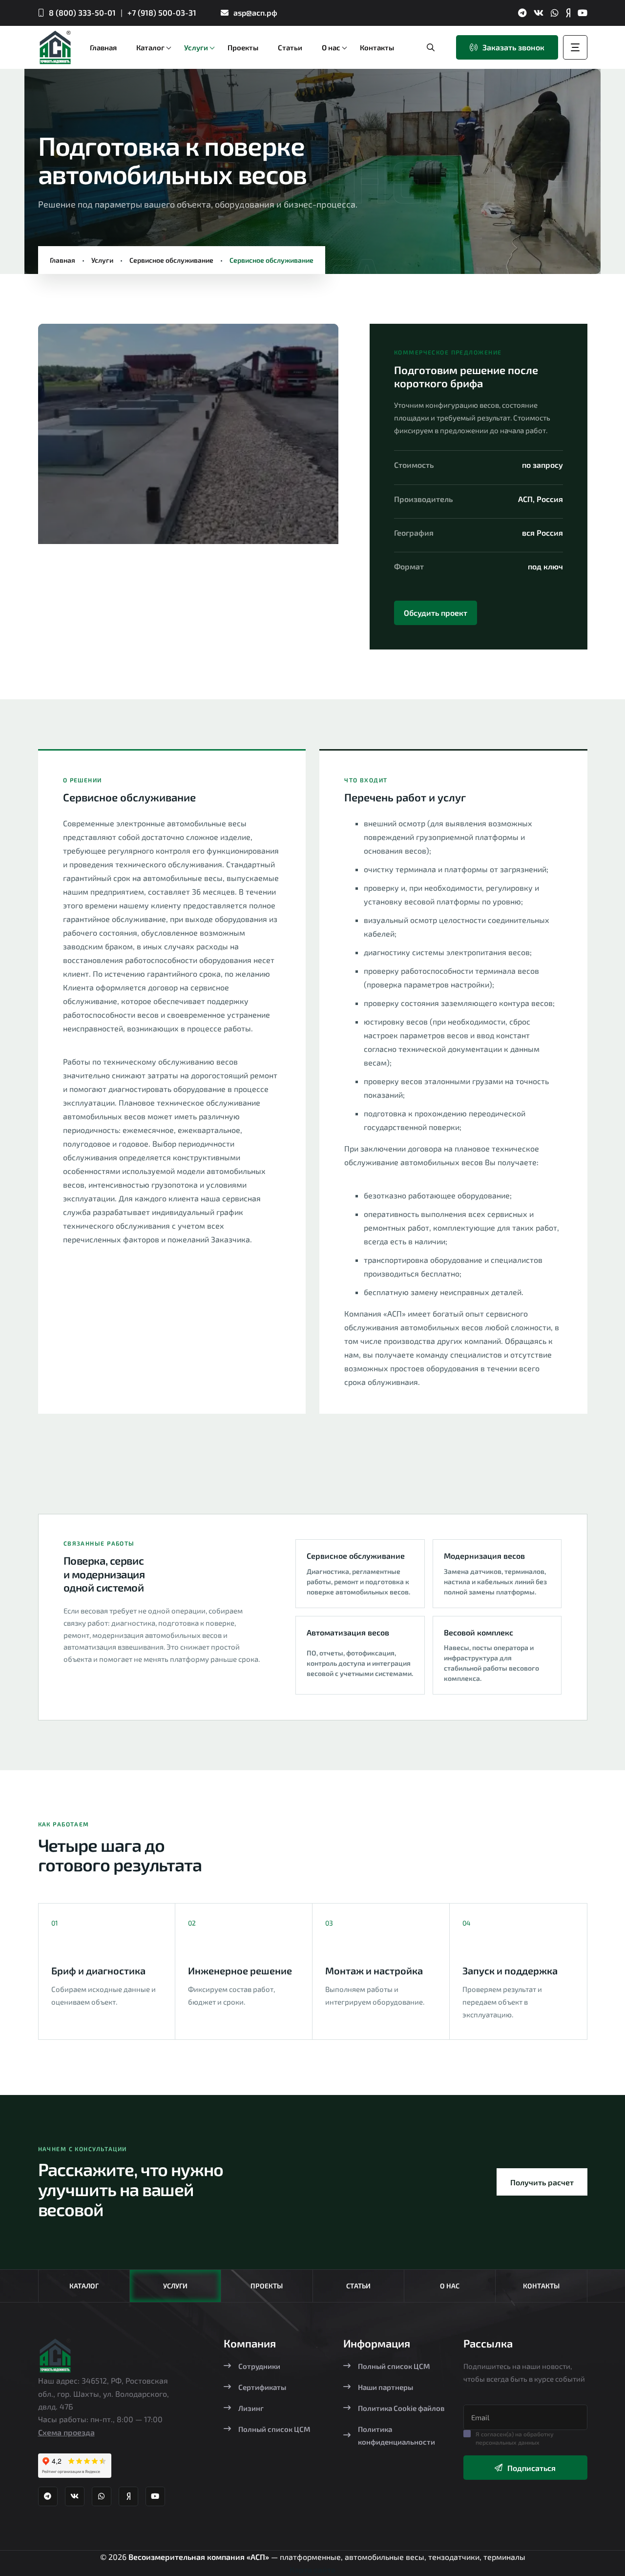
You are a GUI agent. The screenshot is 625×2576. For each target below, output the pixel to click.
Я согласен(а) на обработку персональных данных (515, 2438)
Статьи (358, 2286)
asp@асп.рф (255, 12)
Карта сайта (312, 2569)
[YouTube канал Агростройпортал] (583, 13)
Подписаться (531, 2468)
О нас (450, 2286)
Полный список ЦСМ (274, 2429)
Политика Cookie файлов (401, 2408)
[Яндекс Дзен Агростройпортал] (568, 13)
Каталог (84, 2286)
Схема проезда (66, 2432)
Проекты (267, 2286)
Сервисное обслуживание (171, 260)
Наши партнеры (385, 2387)
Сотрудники (259, 2366)
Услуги (102, 260)
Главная (62, 260)
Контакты (541, 2286)
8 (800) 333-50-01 (82, 12)
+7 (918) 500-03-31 (162, 12)
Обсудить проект (436, 613)
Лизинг (251, 2408)
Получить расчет (542, 2182)
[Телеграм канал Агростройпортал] (522, 13)
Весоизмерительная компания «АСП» (200, 2557)
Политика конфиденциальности (396, 2435)
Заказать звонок (513, 47)
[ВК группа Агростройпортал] (539, 13)
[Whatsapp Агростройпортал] (555, 13)
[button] (62, 438)
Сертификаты (262, 2387)
